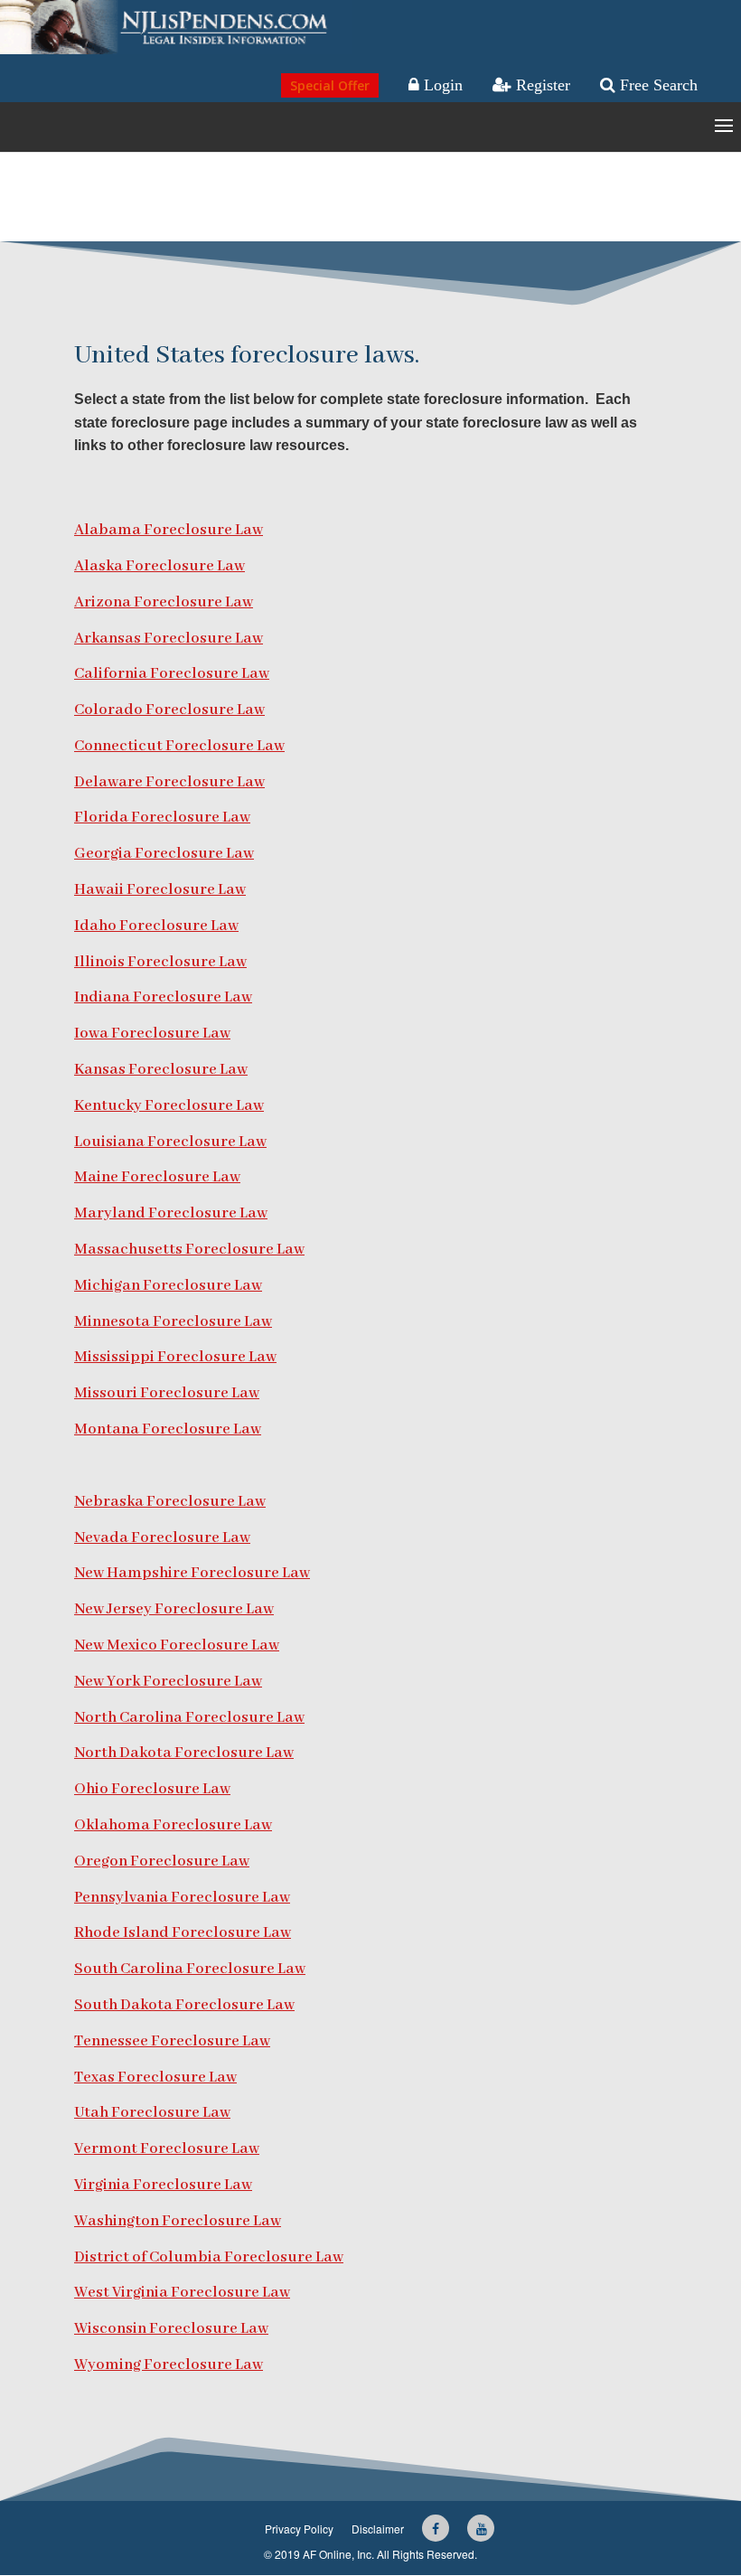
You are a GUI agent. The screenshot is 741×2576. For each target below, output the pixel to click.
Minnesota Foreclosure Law (173, 1322)
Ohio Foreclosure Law (152, 1789)
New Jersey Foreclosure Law (174, 1609)
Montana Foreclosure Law (168, 1429)
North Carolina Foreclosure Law (189, 1718)
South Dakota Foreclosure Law (184, 2005)
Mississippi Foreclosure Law (175, 1357)
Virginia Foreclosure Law (163, 2185)
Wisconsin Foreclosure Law (171, 2329)
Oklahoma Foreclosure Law (173, 1825)
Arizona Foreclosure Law (164, 602)
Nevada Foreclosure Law (162, 1538)
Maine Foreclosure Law (157, 1177)
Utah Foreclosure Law (152, 2113)
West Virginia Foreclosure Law (182, 2293)
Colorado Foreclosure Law (169, 710)
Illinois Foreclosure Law (160, 962)
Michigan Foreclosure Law (168, 1286)
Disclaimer (378, 2529)
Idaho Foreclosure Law (156, 926)
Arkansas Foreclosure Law (169, 639)
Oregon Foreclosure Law (162, 1861)
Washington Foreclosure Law (178, 2221)
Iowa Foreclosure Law (152, 1034)
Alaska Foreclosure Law (159, 566)
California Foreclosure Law (172, 674)
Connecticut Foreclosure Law (179, 746)
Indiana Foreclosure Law (163, 997)
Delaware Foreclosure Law (169, 782)
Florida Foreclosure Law (162, 818)
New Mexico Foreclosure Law (177, 1645)
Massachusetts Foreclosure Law (189, 1250)
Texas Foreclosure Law (155, 2078)
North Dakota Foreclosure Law (184, 1753)
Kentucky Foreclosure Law (169, 1106)
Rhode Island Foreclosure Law (183, 1933)
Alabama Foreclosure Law (169, 530)
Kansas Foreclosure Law (161, 1070)
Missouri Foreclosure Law (167, 1393)
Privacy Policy (299, 2529)
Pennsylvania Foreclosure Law (182, 1898)
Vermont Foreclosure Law (167, 2149)
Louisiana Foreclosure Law (170, 1142)
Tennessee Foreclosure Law (172, 2041)
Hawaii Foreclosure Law (160, 890)
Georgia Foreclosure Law (164, 854)
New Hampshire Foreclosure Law (192, 1573)
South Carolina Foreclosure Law (190, 1969)
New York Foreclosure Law (168, 1682)
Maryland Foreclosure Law (171, 1213)
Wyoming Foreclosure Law (169, 2365)
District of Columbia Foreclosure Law (209, 2257)
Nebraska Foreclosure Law (170, 1502)
